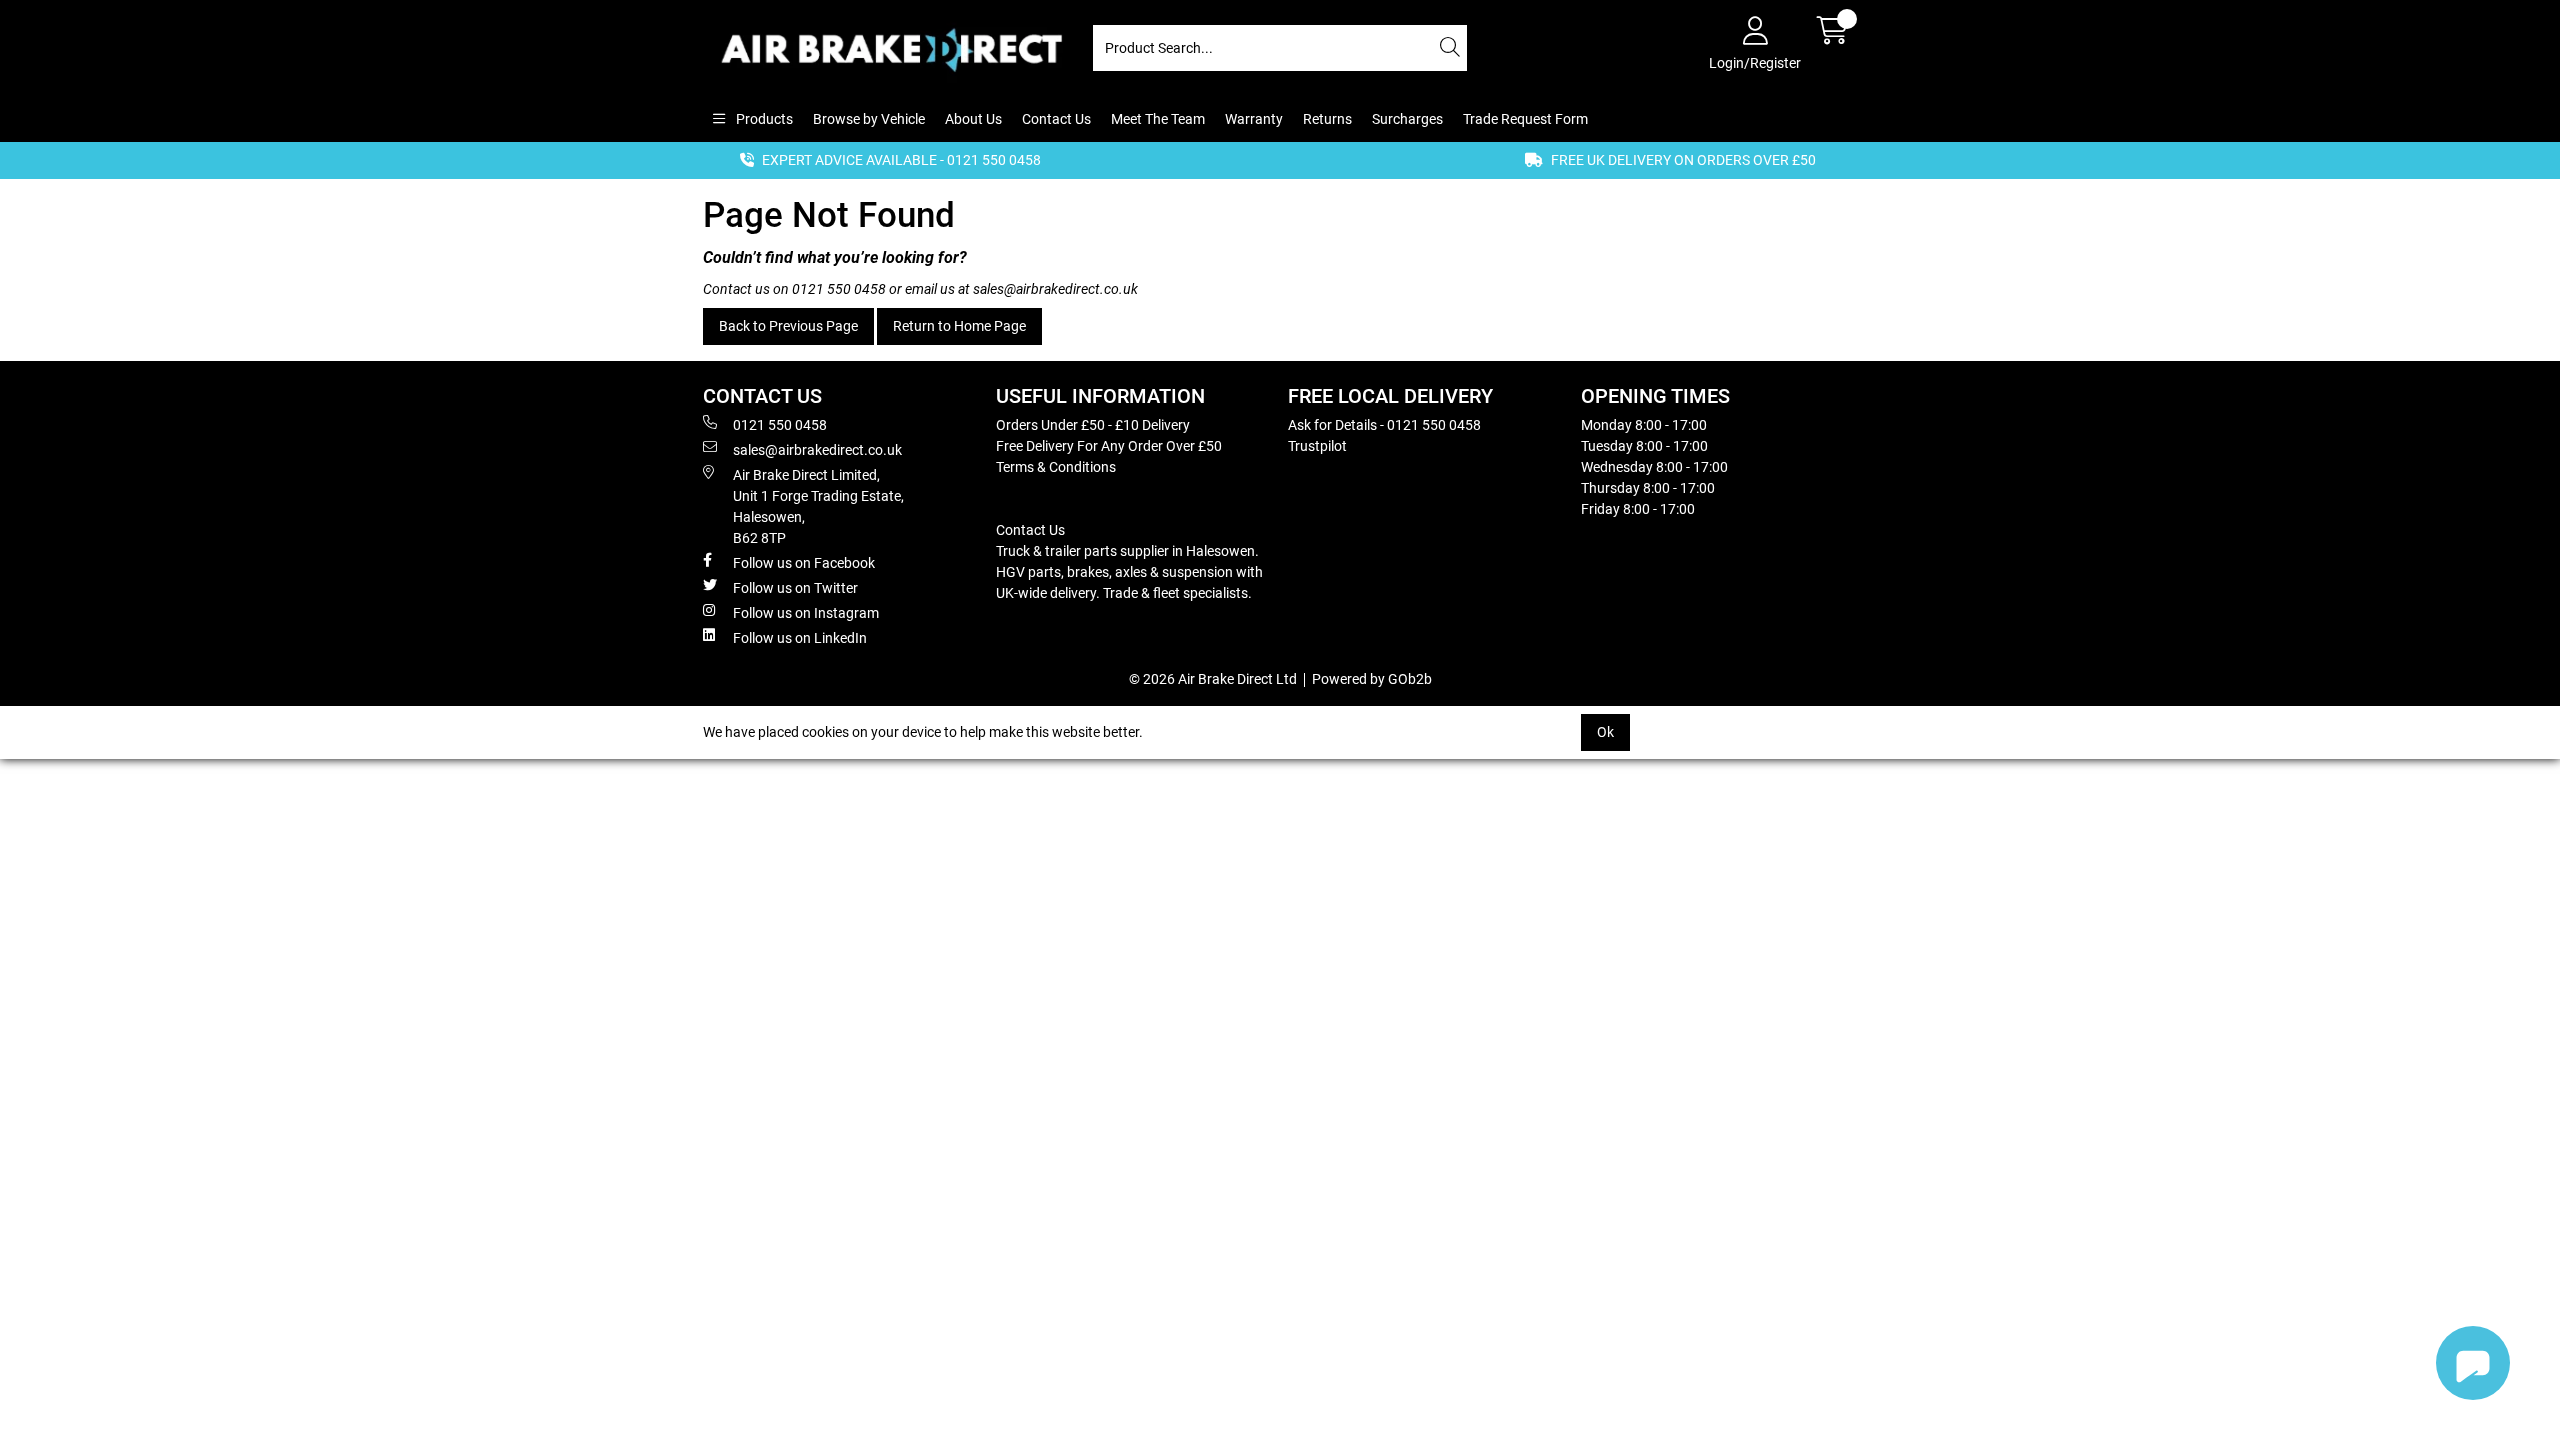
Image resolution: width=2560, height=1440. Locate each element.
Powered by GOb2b (1372, 679)
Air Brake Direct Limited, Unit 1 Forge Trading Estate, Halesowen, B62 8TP (818, 506)
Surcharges (1407, 119)
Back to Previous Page (788, 326)
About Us (973, 119)
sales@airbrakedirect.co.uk (1055, 289)
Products (763, 119)
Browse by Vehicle (869, 119)
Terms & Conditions (1056, 467)
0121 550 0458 (839, 289)
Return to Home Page (959, 326)
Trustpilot (1317, 446)
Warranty (1254, 119)
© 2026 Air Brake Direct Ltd (1213, 679)
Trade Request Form (1525, 119)
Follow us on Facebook (804, 563)
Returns (1327, 119)
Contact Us (1056, 119)
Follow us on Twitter (795, 588)
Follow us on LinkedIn (800, 638)
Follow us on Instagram (806, 613)
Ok (1605, 732)
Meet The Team (1158, 119)
